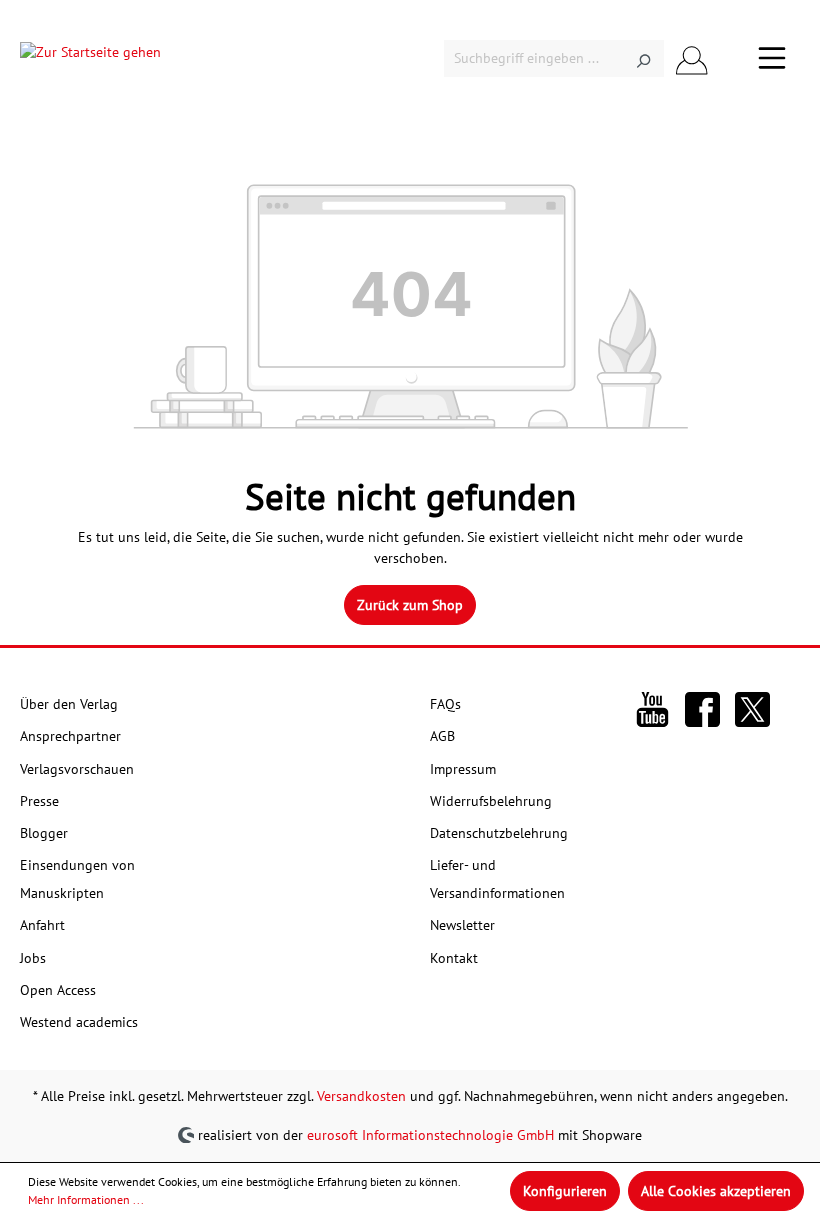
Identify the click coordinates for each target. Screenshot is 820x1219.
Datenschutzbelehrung (499, 833)
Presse (39, 801)
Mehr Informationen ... (86, 1199)
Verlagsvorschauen (77, 769)
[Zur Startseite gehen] (90, 58)
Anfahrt (42, 925)
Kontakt (454, 958)
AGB (442, 736)
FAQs (445, 704)
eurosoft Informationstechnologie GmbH (430, 1135)
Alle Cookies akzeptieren (716, 1191)
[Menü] (772, 58)
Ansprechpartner (70, 736)
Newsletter (462, 925)
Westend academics (79, 1022)
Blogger (44, 833)
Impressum (463, 769)
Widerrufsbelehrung (491, 801)
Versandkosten (361, 1096)
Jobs (33, 958)
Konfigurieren (565, 1191)
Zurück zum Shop (410, 605)
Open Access (58, 990)
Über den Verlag (69, 704)
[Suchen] (643, 58)
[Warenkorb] (732, 59)
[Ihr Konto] (692, 58)
